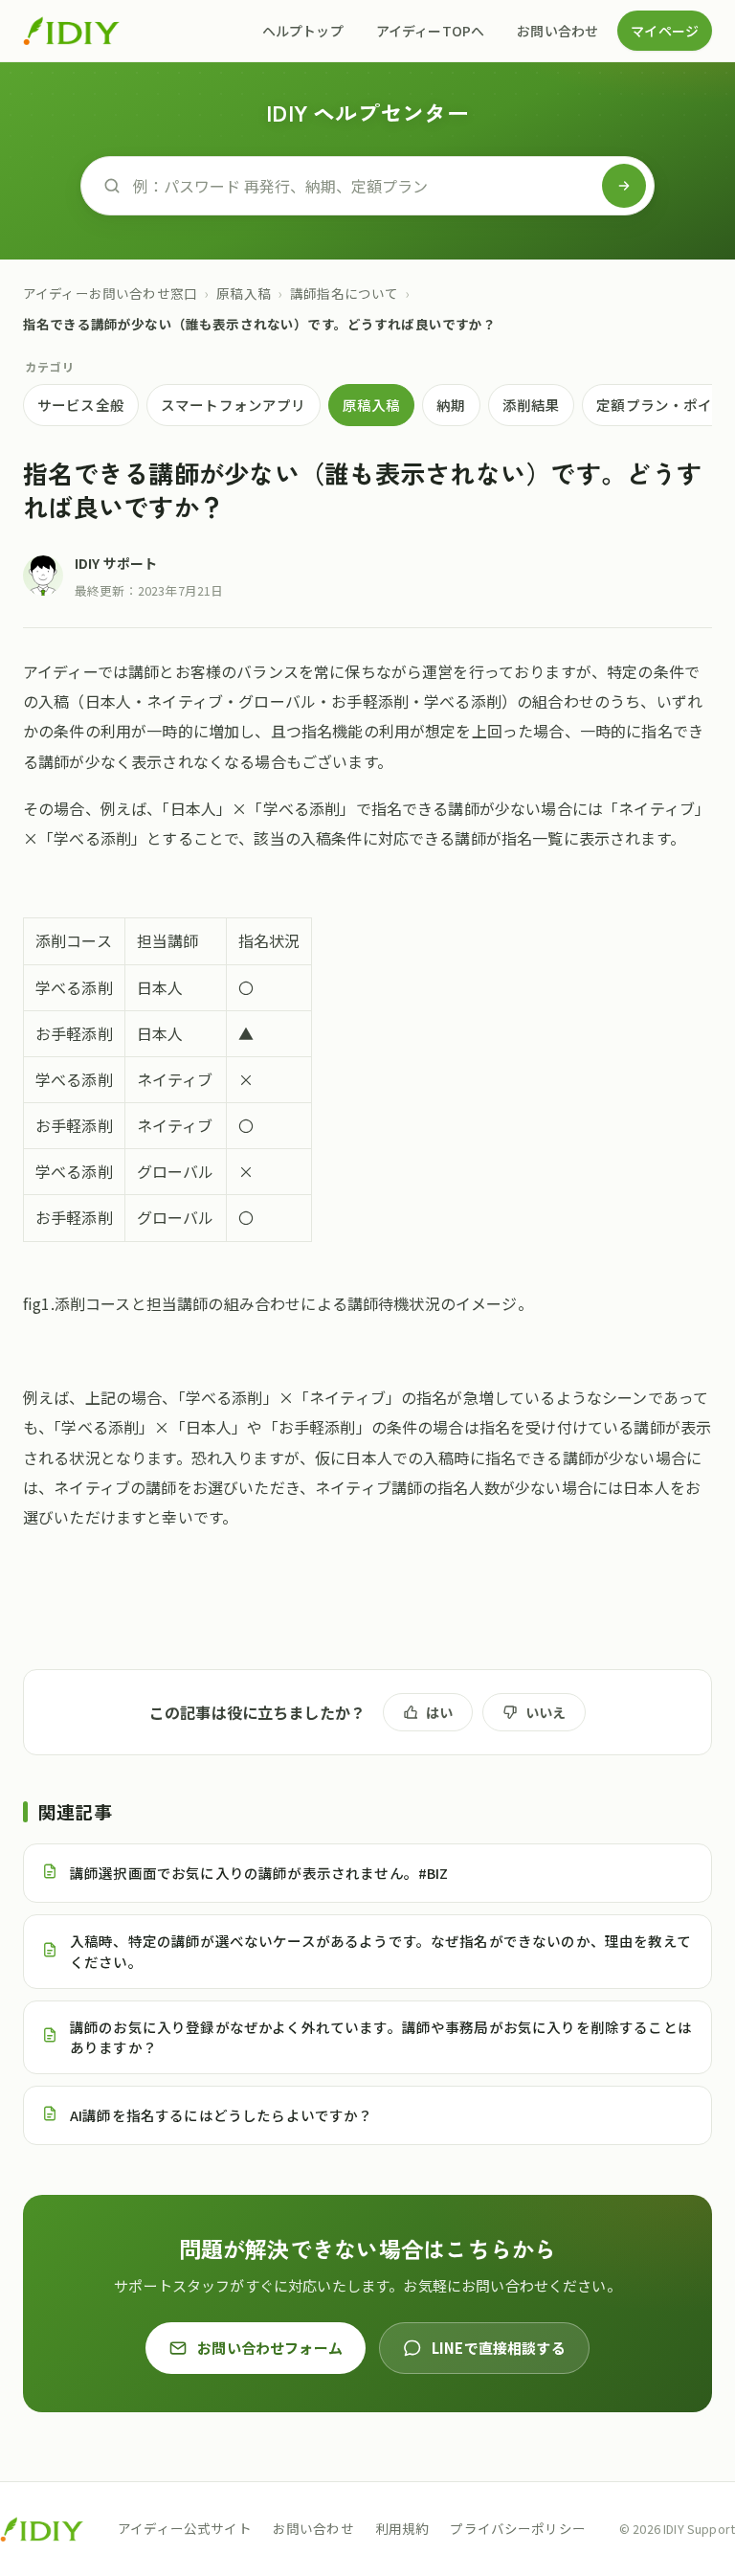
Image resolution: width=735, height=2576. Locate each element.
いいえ (546, 1712)
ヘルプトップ (303, 31)
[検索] (624, 186)
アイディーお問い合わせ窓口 (110, 293)
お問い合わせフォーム (270, 2348)
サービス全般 (81, 405)
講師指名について (344, 293)
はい (439, 1712)
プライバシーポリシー (518, 2528)
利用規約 (402, 2528)
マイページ (665, 31)
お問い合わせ (557, 31)
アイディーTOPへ (430, 31)
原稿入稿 (244, 293)
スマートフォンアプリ (234, 405)
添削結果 (532, 405)
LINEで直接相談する (499, 2348)
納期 (451, 405)
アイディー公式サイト (185, 2528)
